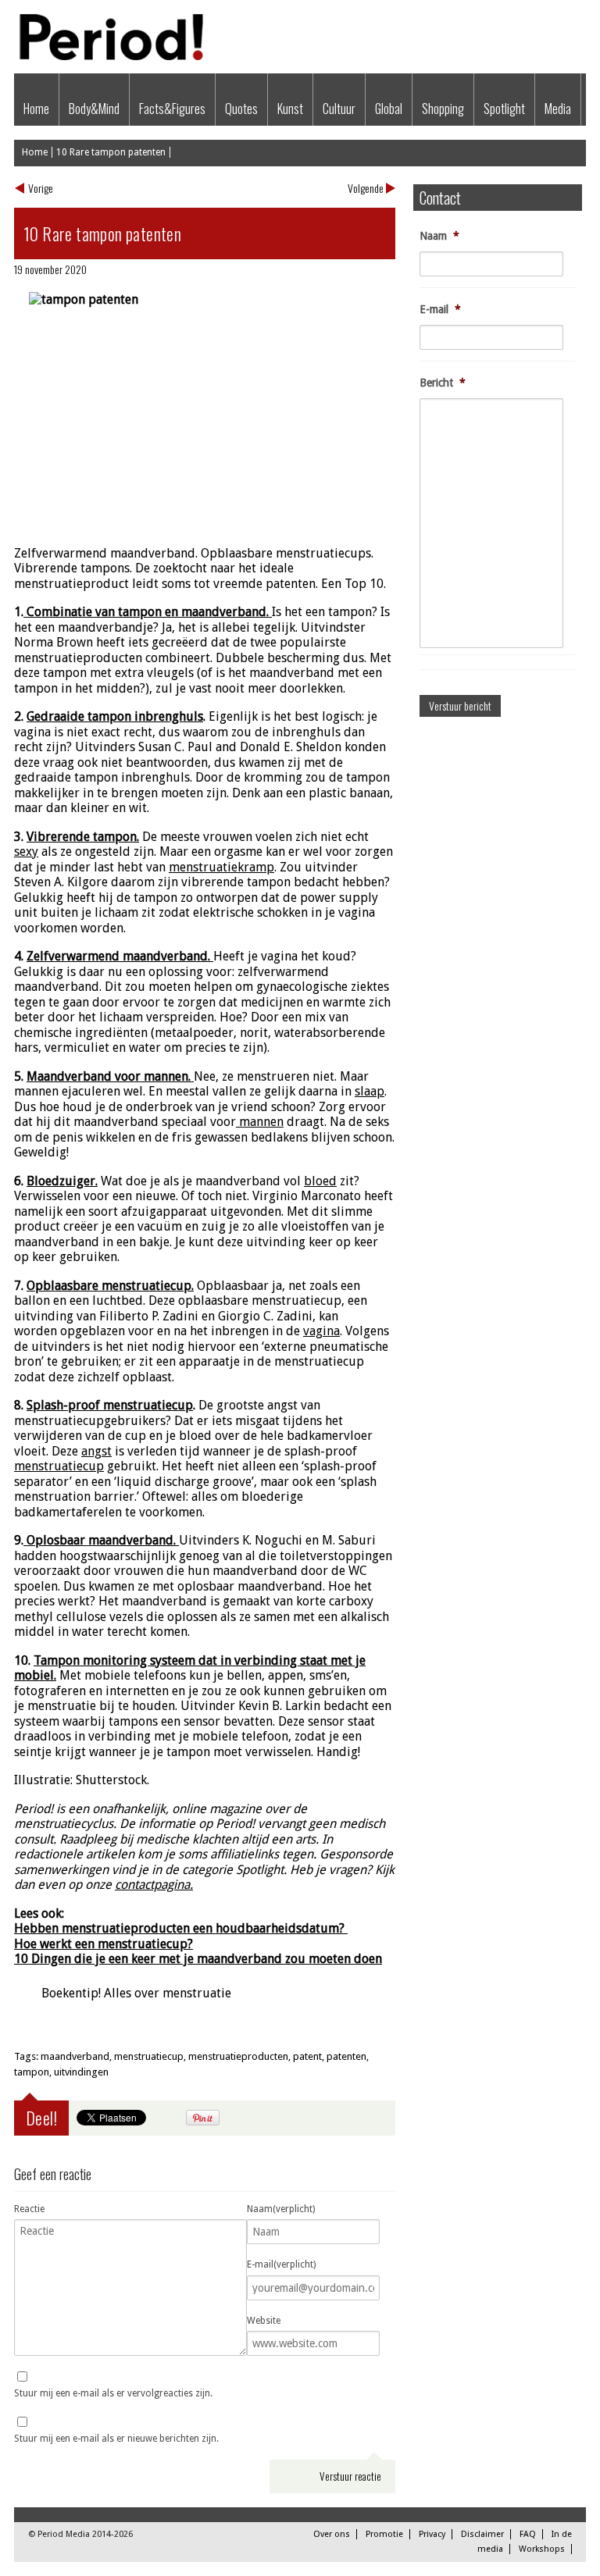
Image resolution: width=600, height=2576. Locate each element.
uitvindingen (81, 2072)
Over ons (332, 2534)
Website (264, 2321)
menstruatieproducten (238, 2056)
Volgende (366, 188)
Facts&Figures (172, 109)
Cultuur (339, 109)
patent (307, 2056)
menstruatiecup (149, 2056)
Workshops (542, 2549)
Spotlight (504, 109)
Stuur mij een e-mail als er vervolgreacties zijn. (113, 2393)
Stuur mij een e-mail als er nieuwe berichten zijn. (116, 2439)
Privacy (432, 2534)
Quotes (241, 109)
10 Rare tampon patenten (111, 152)
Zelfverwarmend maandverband (117, 956)
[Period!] (109, 57)
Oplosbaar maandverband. (100, 1540)
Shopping (443, 109)
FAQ (528, 2534)
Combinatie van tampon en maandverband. (146, 612)
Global (389, 109)
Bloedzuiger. (62, 1181)
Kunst (290, 109)
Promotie (384, 2534)
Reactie (29, 2209)
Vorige (41, 188)
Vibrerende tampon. (83, 837)
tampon (32, 2072)
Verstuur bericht (460, 705)
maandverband (75, 2056)
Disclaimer (482, 2534)
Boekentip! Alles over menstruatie (136, 1993)
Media (558, 109)
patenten (346, 2056)
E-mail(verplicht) (281, 2264)
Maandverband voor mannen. (109, 1076)
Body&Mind (94, 109)
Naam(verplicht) (281, 2209)
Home (36, 109)
